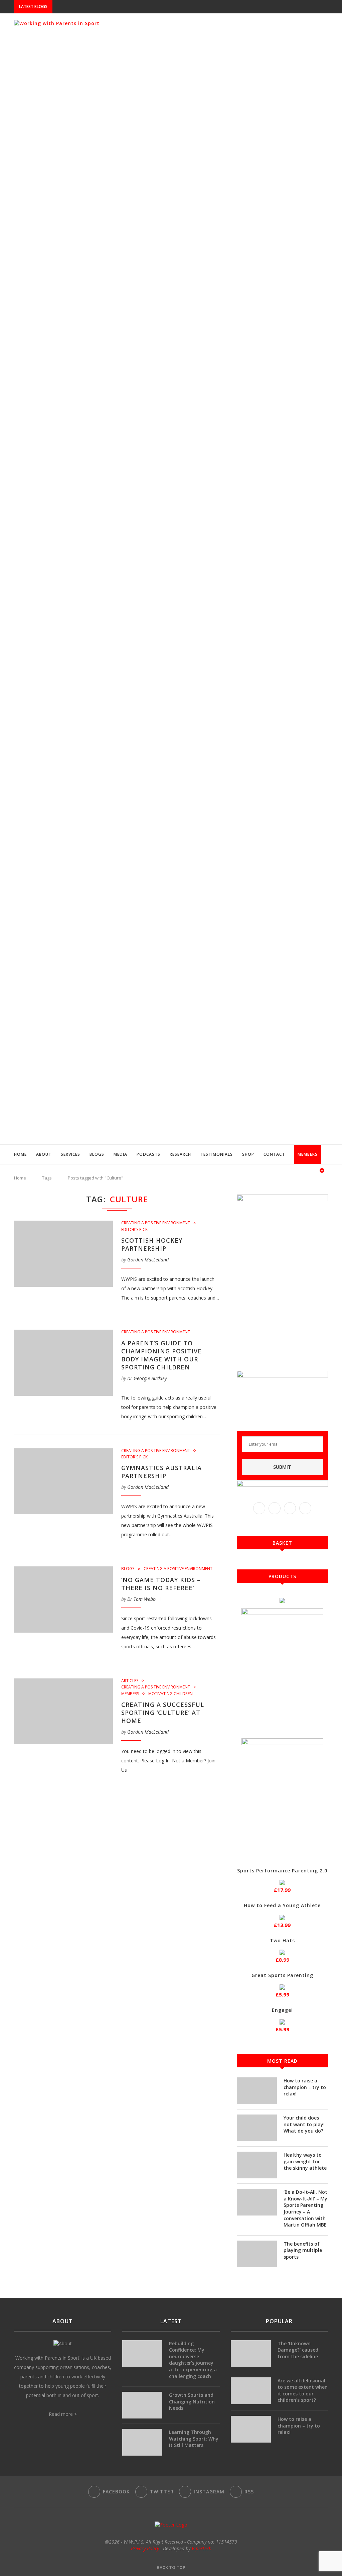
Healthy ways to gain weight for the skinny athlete (305, 2161)
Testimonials (217, 1154)
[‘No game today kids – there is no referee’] (63, 1600)
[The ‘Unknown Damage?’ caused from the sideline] (251, 2354)
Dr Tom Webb (141, 1599)
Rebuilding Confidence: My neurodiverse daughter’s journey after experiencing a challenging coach (193, 2360)
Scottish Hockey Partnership (152, 1244)
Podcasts (148, 1154)
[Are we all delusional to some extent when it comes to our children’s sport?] (251, 2391)
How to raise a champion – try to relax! (305, 2087)
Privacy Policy (145, 2548)
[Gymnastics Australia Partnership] (63, 1481)
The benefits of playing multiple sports (303, 2250)
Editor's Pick (134, 1230)
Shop (248, 1154)
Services (70, 1154)
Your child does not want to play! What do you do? (304, 2124)
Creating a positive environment (156, 1223)
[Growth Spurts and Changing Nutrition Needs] (142, 2405)
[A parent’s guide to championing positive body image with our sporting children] (63, 1363)
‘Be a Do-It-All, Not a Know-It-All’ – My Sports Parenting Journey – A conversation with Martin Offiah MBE (305, 2208)
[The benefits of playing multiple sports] (257, 2254)
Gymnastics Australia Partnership (161, 1472)
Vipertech (202, 2548)
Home (20, 1154)
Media (120, 1154)
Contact (274, 1154)
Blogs (97, 1154)
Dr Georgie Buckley (147, 1378)
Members (308, 1154)
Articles (130, 1681)
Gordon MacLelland (148, 1260)
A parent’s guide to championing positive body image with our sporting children (161, 1355)
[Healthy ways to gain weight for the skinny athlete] (257, 2165)
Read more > (63, 2414)
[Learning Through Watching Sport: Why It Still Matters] (142, 2442)
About (44, 1154)
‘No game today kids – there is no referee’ (161, 1584)
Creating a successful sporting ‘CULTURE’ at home (163, 1713)
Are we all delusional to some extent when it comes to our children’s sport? (303, 2390)
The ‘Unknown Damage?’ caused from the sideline (298, 2350)
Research (180, 1154)
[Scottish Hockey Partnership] (63, 1254)
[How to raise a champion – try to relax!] (257, 2091)
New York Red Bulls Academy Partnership (102, 7)
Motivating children (170, 1694)
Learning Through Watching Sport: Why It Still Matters (194, 2439)
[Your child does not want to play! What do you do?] (257, 2128)
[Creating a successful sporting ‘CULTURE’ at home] (63, 1712)
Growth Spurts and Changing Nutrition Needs (192, 2401)
